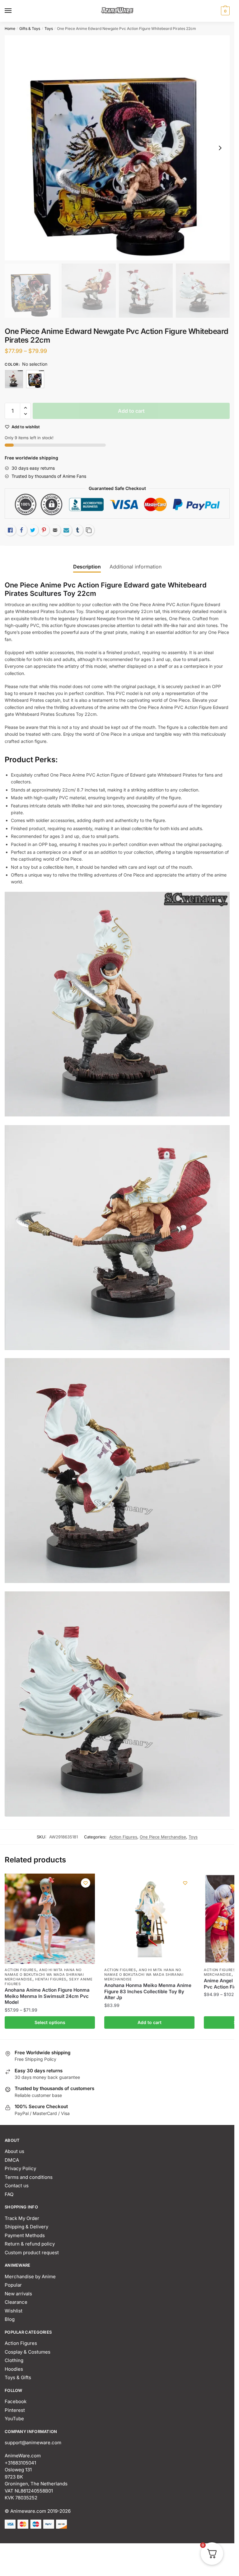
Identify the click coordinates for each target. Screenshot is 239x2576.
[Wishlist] (86, 1883)
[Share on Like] (10, 530)
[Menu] (14, 11)
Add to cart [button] (150, 2022)
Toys (49, 29)
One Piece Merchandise (163, 1837)
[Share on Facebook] (21, 530)
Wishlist (14, 2311)
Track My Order (22, 2218)
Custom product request (32, 2253)
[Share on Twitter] (33, 530)
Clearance (16, 2302)
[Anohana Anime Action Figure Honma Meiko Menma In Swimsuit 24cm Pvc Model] (50, 1919)
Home (10, 29)
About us (14, 2151)
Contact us (17, 2186)
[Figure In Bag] (14, 379)
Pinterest (15, 2410)
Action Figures (123, 1837)
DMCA (12, 2160)
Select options (50, 2022)
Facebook (16, 2401)
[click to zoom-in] (117, 148)
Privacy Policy (20, 2168)
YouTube (14, 2419)
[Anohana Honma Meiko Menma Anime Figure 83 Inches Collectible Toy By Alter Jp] (149, 1919)
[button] (25, 408)
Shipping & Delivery (26, 2227)
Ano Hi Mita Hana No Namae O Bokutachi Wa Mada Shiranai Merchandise (44, 1975)
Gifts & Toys (30, 29)
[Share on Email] (55, 530)
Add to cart (131, 411)
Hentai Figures (51, 1979)
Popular (13, 2285)
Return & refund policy (30, 2244)
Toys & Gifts (18, 2377)
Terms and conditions (29, 2177)
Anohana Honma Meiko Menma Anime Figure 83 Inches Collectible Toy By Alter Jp (148, 1991)
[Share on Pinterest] (44, 530)
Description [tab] (87, 567)
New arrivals (18, 2294)
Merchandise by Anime (30, 2277)
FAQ (9, 2194)
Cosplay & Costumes (28, 2352)
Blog (10, 2319)
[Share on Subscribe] (66, 530)
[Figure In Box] (35, 379)
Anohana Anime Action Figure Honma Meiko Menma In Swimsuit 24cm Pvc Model (47, 1996)
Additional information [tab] (136, 567)
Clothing (14, 2360)
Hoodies (14, 2369)
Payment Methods (25, 2235)
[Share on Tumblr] (77, 530)
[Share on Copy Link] (89, 530)
